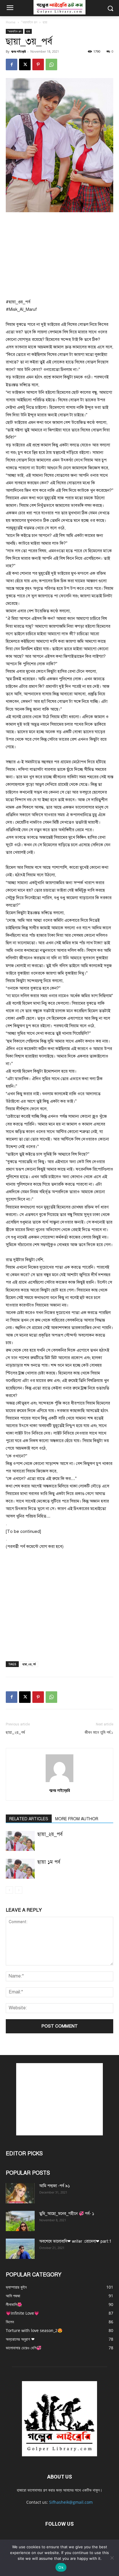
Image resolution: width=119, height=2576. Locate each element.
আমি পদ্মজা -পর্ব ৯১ (55, 2186)
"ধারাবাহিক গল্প (29, 22)
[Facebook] (12, 64)
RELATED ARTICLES (29, 1819)
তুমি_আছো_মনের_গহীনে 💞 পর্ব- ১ (67, 2214)
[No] (112, 2558)
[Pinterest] (38, 64)
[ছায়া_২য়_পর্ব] (20, 1841)
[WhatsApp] (51, 64)
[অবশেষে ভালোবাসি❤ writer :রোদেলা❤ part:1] (20, 2249)
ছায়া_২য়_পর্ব (15, 1732)
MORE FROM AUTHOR (77, 1819)
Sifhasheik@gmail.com (71, 2502)
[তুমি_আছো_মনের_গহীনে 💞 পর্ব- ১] (20, 2221)
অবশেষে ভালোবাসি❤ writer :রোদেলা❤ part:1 (75, 2241)
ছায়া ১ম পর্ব (49, 1862)
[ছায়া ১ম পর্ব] (20, 1869)
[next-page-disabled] (19, 1890)
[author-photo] (59, 1782)
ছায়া (45, 22)
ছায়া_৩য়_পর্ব (29, 1664)
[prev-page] (9, 1890)
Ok (61, 2567)
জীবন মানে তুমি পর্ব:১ (99, 1732)
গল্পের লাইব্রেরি (18, 51)
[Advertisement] (59, 256)
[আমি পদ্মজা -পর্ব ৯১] (20, 2193)
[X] (25, 64)
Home (11, 22)
